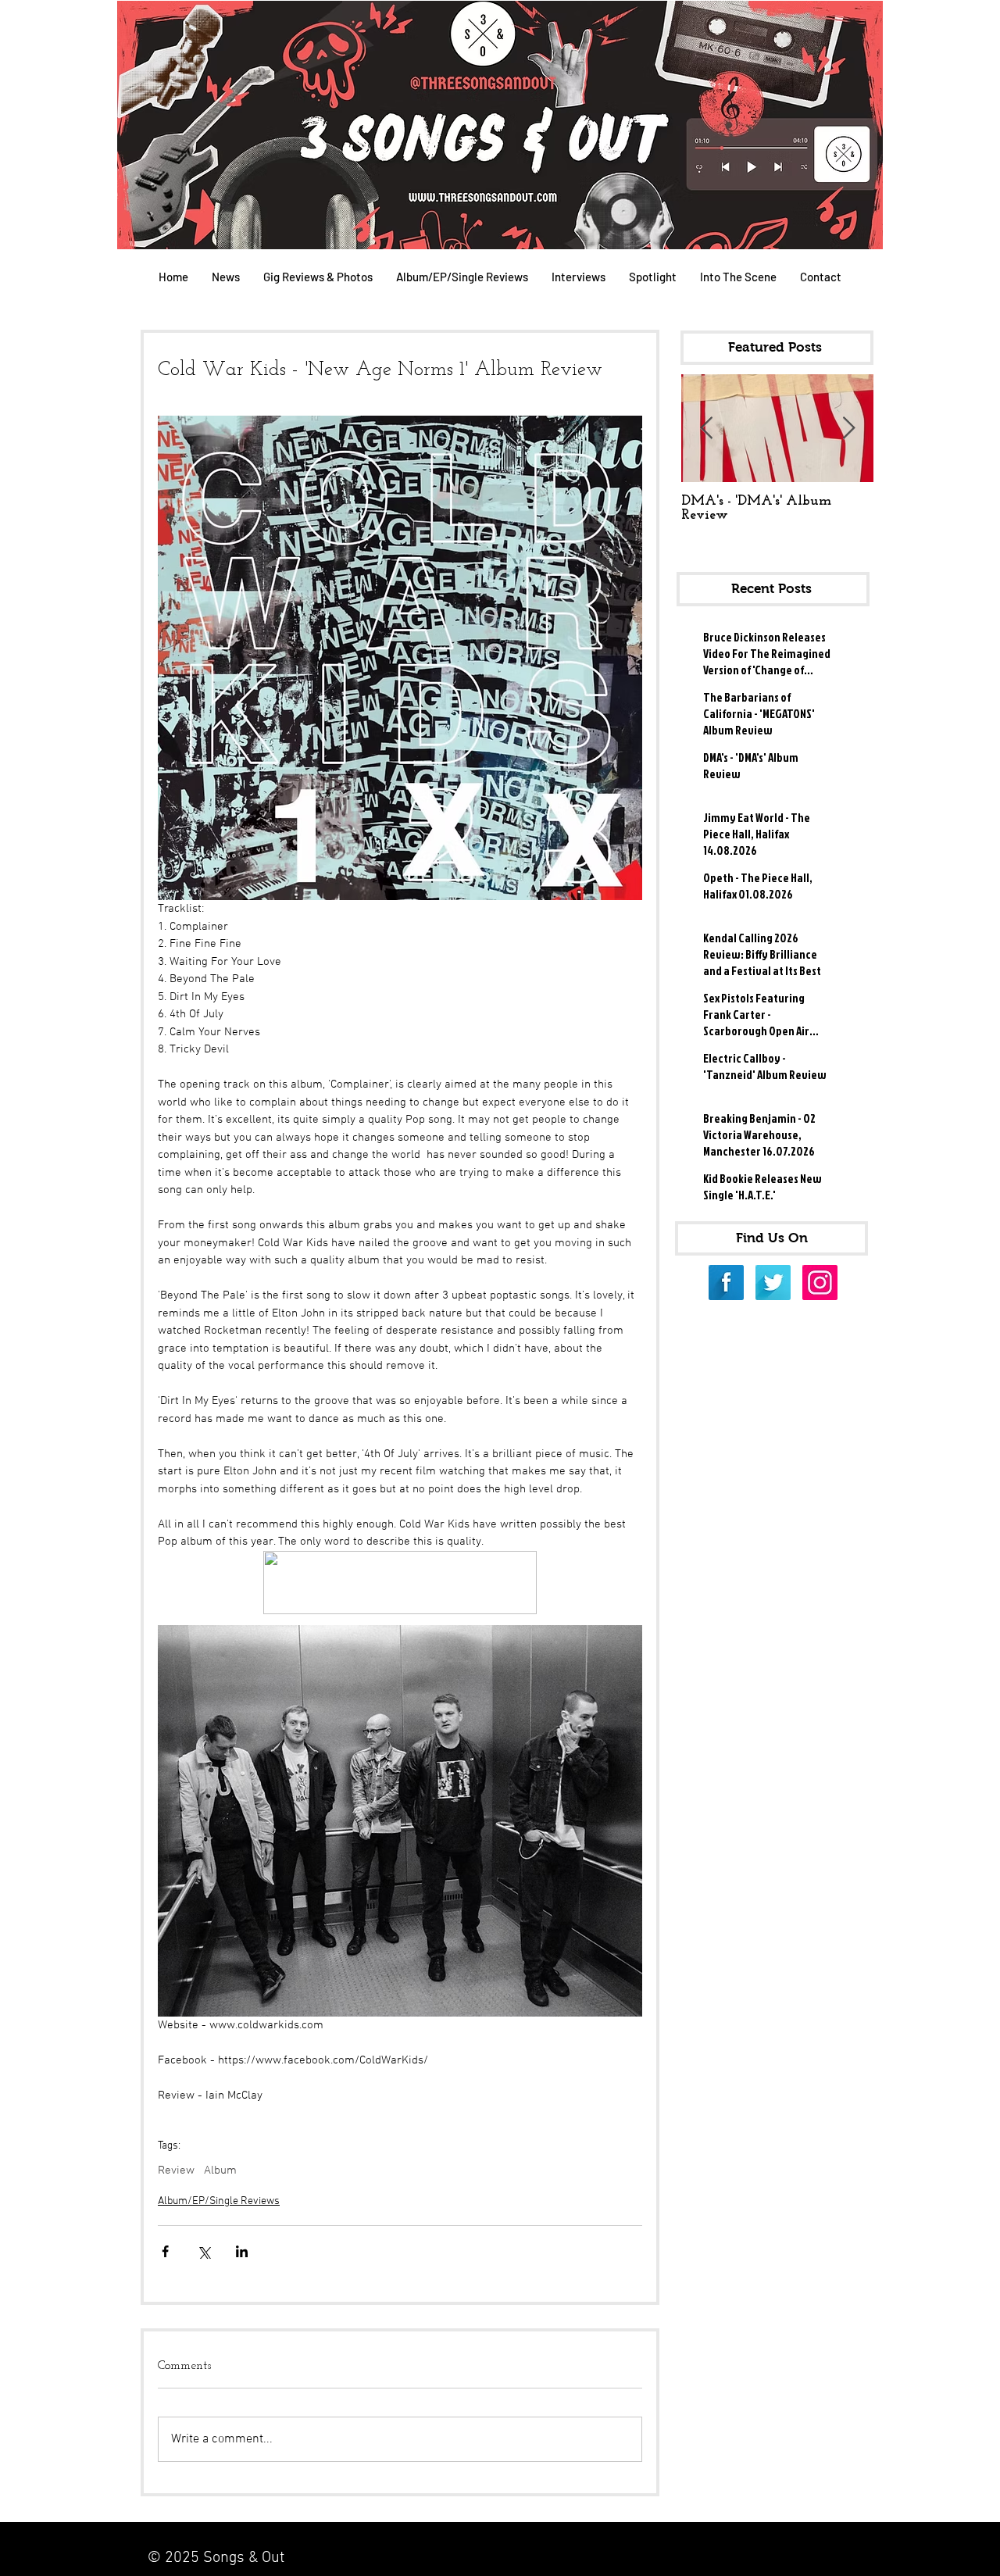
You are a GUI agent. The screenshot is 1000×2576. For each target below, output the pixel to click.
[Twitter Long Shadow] (773, 1283)
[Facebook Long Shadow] (726, 1283)
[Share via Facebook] (165, 2251)
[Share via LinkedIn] (242, 2251)
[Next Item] (848, 429)
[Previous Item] (706, 429)
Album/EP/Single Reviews (219, 2201)
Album (220, 2170)
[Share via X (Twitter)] (204, 2251)
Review (176, 2170)
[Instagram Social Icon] (820, 1283)
